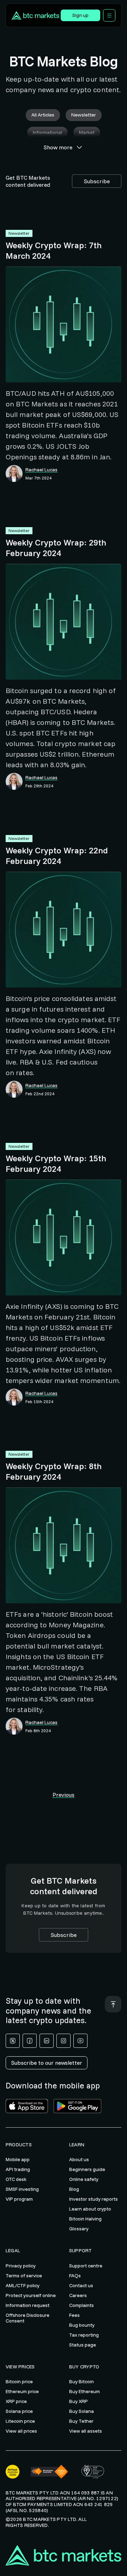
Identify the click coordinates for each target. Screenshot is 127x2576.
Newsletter (19, 233)
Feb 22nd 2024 (40, 1094)
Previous (64, 1795)
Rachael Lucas (41, 470)
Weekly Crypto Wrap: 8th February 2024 (54, 1471)
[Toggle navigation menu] (109, 15)
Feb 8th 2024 (38, 1731)
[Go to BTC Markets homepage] (35, 16)
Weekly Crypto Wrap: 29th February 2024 (56, 548)
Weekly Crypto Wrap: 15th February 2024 (56, 1163)
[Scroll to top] (113, 2004)
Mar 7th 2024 (38, 478)
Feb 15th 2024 (39, 1402)
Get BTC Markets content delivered (28, 181)
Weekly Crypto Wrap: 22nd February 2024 (57, 855)
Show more (58, 147)
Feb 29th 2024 (39, 786)
